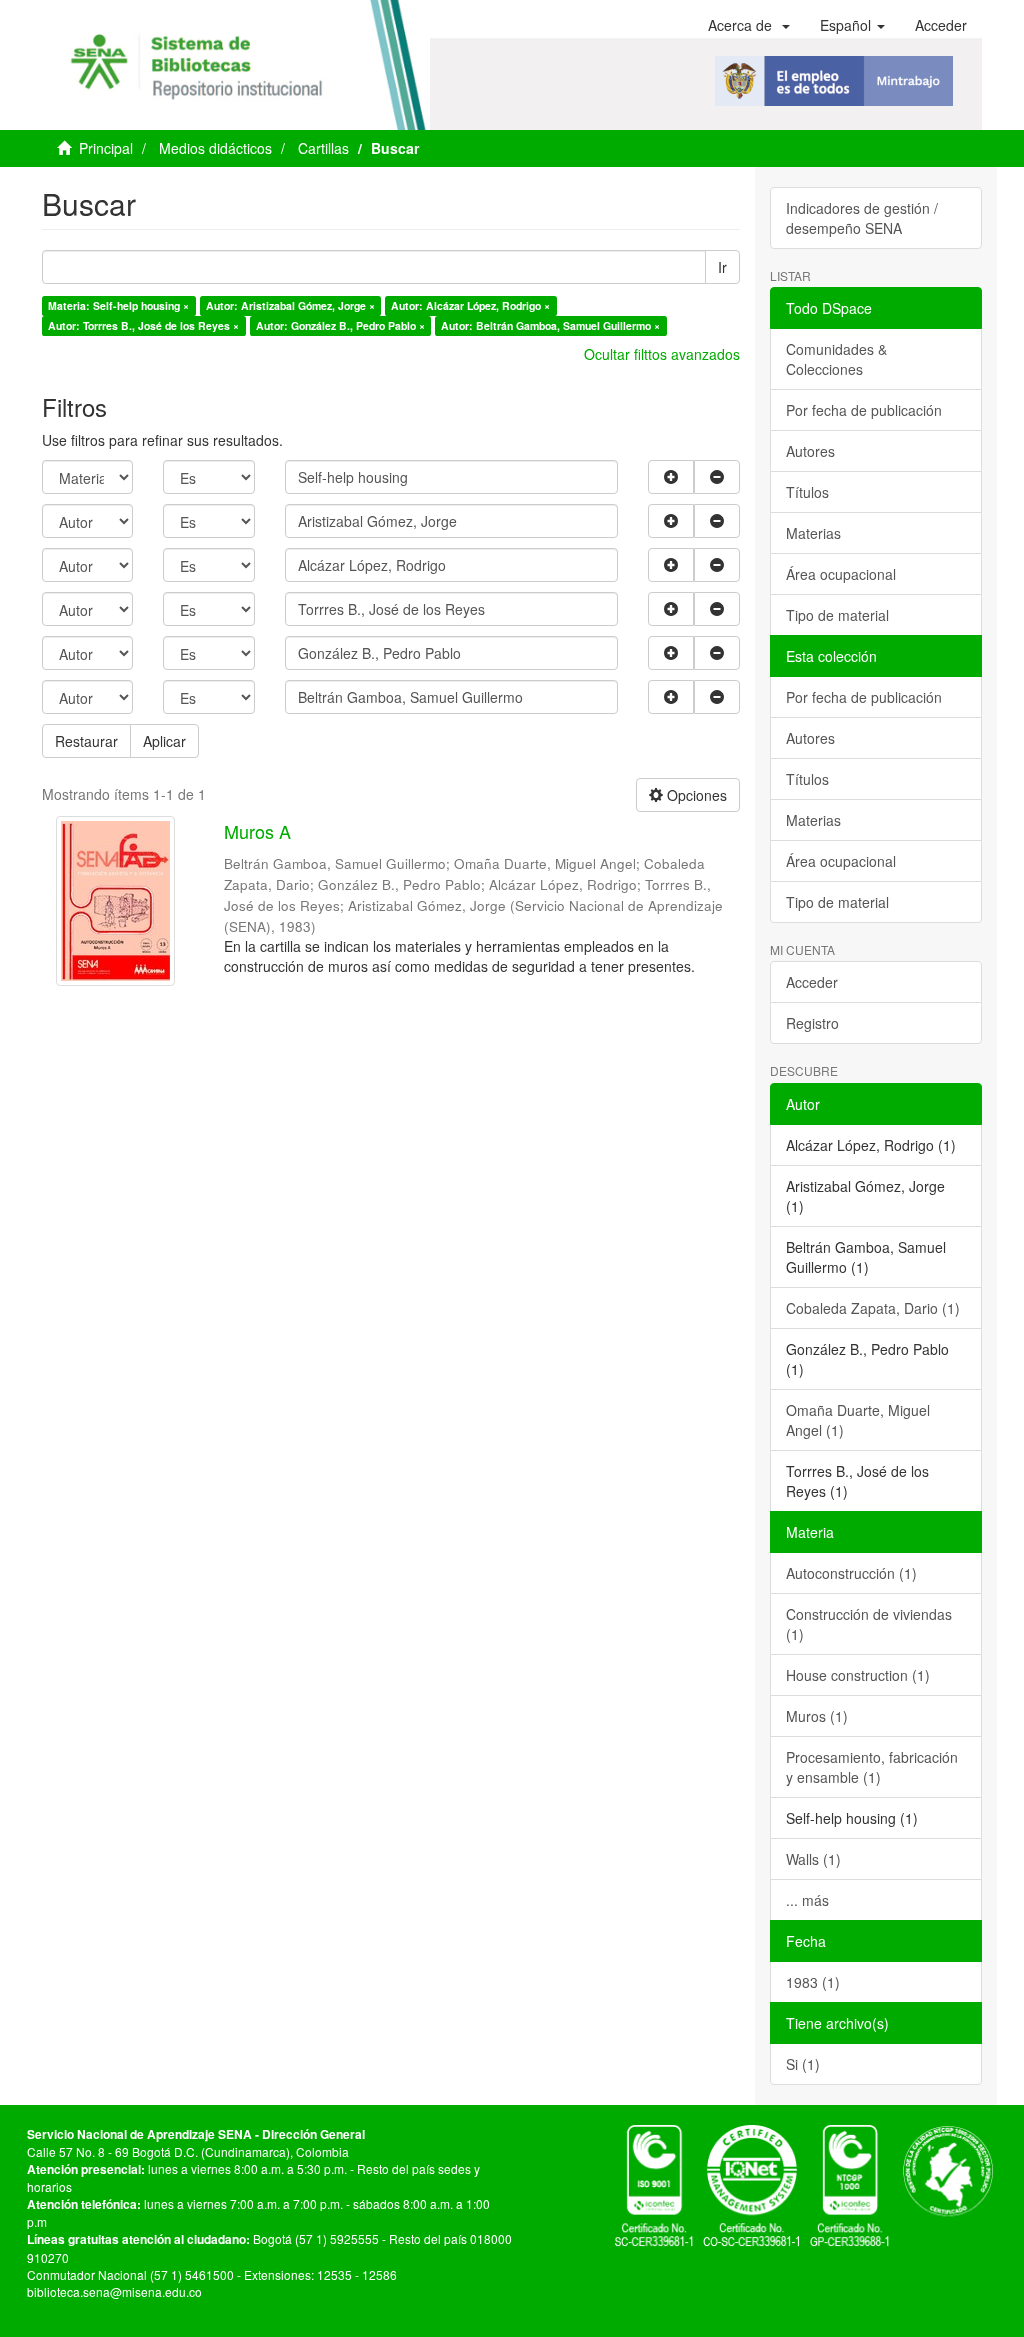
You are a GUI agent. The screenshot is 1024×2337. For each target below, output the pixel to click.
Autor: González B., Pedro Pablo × (340, 325)
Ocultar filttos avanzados (662, 354)
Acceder (812, 982)
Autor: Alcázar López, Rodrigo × (470, 305)
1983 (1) (813, 1982)
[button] (749, 25)
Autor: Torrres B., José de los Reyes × (143, 325)
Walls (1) (813, 1859)
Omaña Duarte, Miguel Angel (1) (858, 1420)
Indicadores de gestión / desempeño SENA (862, 218)
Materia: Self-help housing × (118, 305)
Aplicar (164, 741)
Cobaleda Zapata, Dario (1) (873, 1308)
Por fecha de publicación (864, 410)
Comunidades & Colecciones (836, 359)
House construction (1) (858, 1675)
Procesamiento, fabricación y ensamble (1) (872, 1767)
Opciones (695, 795)
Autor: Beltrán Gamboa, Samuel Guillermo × (550, 325)
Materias (813, 533)
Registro (812, 1023)
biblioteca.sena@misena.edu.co (114, 2291)
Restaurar (86, 741)
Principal (106, 148)
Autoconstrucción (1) (851, 1573)
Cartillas (323, 148)
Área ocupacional (841, 574)
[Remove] (717, 477)
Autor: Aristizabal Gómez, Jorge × (290, 305)
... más (807, 1900)
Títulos (807, 492)
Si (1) (803, 2064)
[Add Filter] (671, 477)
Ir (722, 267)
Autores (810, 451)
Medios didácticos (215, 148)
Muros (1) (817, 1716)
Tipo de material (837, 615)
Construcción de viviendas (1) (869, 1624)
